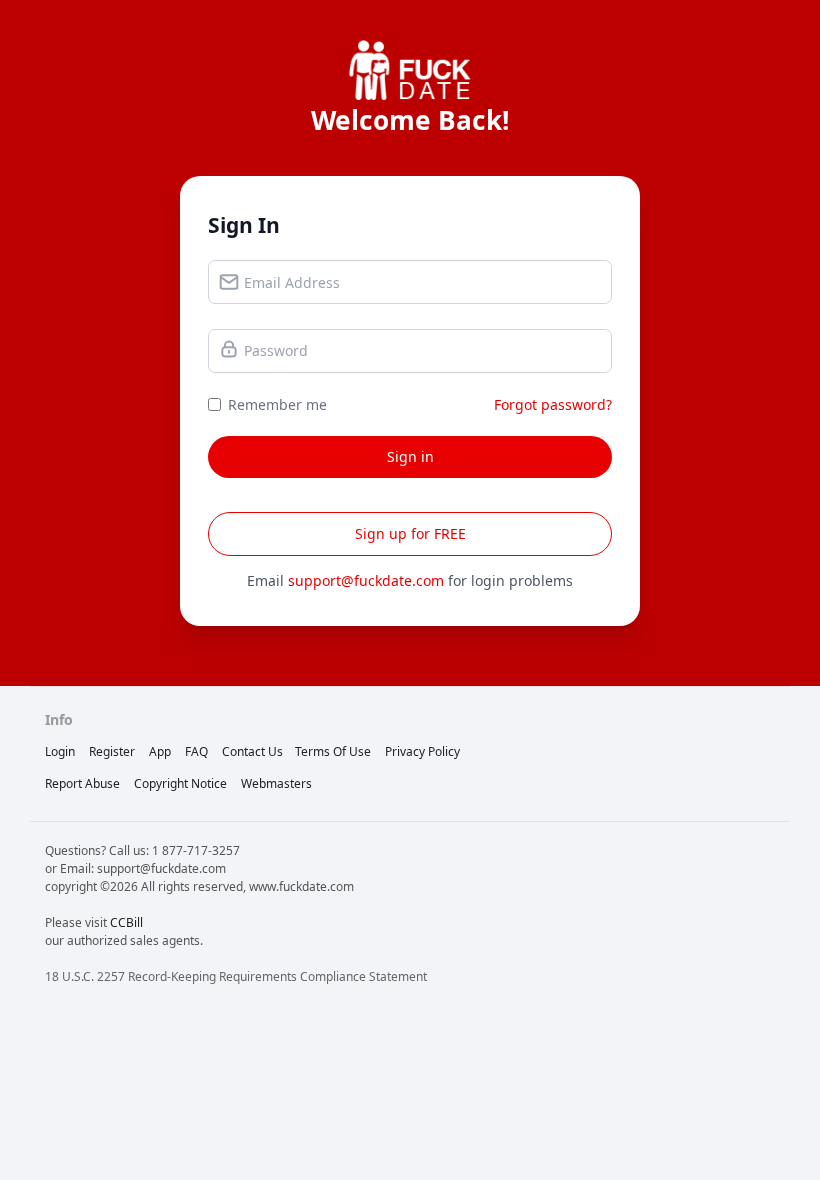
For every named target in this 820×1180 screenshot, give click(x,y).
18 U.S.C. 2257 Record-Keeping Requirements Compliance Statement (236, 976)
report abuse (82, 783)
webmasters (276, 783)
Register (112, 751)
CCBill (126, 922)
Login (60, 751)
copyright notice (180, 783)
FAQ (196, 751)
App (160, 751)
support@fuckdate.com (366, 580)
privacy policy (422, 751)
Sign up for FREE (410, 533)
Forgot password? (553, 404)
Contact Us (252, 751)
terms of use (333, 751)
